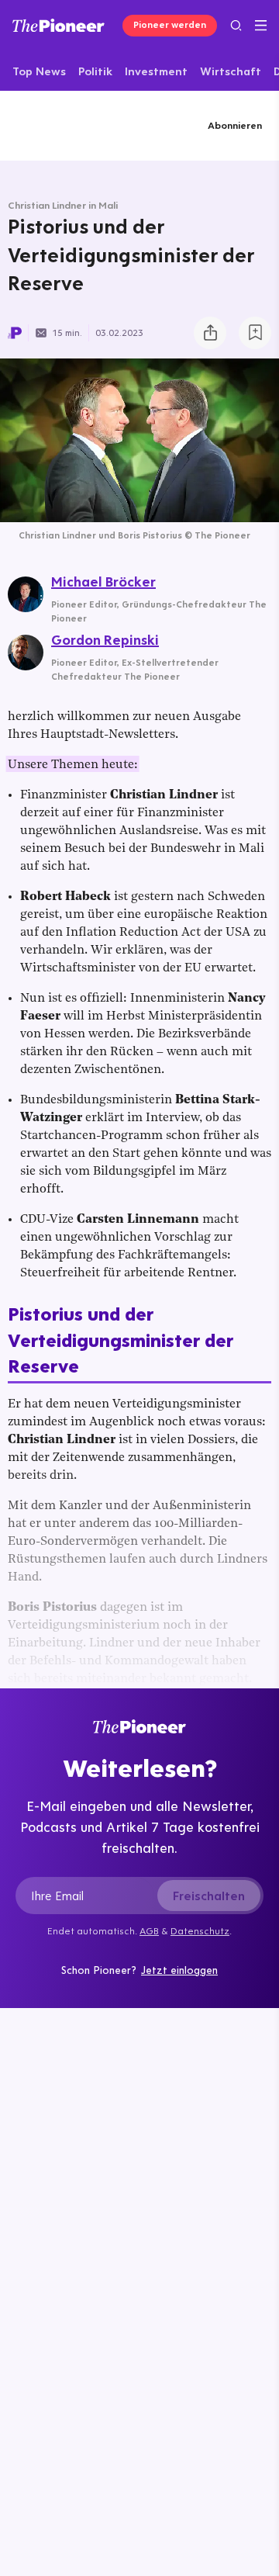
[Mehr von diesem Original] (70, 125)
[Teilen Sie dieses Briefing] (210, 333)
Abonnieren (235, 125)
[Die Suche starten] (236, 25)
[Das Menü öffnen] (261, 26)
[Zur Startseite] (59, 25)
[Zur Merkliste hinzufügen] (255, 333)
